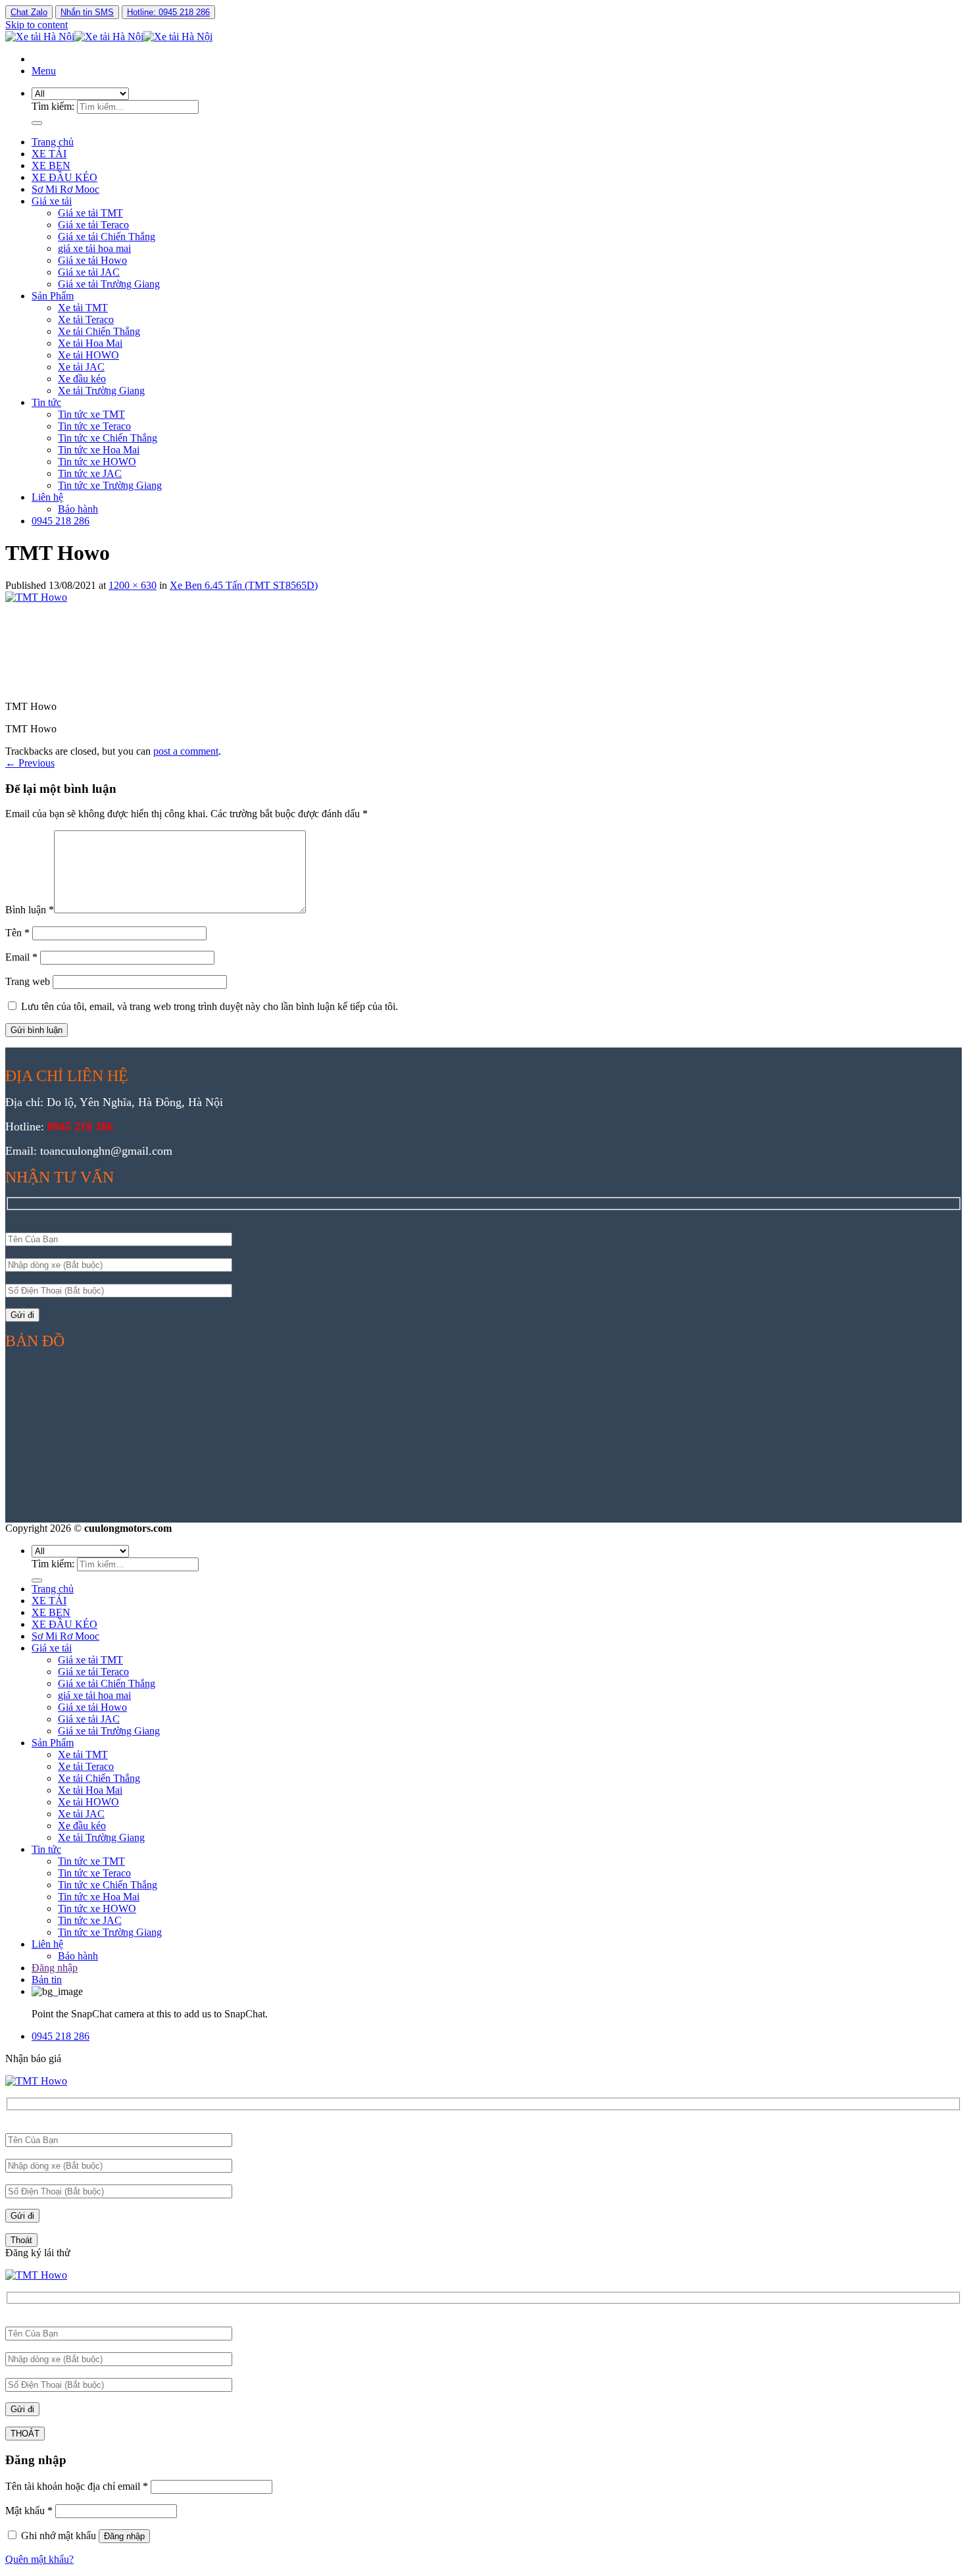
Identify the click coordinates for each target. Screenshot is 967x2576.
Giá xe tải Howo (92, 260)
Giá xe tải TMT (90, 213)
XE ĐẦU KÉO (64, 177)
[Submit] (37, 123)
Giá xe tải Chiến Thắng (107, 237)
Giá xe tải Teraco (93, 225)
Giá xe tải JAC (89, 272)
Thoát (21, 2240)
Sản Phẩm (53, 296)
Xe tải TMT (83, 308)
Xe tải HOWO (88, 355)
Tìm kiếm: (53, 106)
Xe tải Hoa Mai (90, 343)
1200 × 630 (133, 585)
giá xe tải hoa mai (94, 248)
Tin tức (46, 402)
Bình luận (30, 910)
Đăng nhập (124, 2536)
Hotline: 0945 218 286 (168, 12)
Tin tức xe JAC (90, 473)
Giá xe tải (52, 201)
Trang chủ (53, 142)
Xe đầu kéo (82, 379)
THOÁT (25, 2434)
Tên (17, 933)
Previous (30, 763)
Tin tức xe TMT (91, 414)
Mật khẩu (29, 2511)
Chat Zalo (29, 12)
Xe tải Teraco (86, 319)
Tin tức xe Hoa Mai (99, 450)
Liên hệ (47, 497)
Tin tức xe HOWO (97, 462)
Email (21, 957)
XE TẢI (49, 154)
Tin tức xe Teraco (94, 426)
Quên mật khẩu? (39, 2559)
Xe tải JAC (81, 367)
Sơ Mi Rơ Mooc (65, 189)
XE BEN (51, 165)
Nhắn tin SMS (87, 12)
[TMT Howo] (104, 597)
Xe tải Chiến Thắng (99, 331)
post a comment (186, 751)
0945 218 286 (61, 521)
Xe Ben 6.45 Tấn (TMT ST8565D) (244, 585)
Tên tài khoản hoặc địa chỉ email (77, 2486)
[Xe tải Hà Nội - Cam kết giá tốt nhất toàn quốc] (109, 37)
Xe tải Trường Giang (101, 391)
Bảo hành (78, 509)
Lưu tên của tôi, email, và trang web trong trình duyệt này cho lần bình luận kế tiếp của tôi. (210, 1006)
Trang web (28, 981)
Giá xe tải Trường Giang (109, 284)
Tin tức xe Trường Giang (110, 485)
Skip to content (37, 25)
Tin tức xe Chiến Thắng (108, 438)
